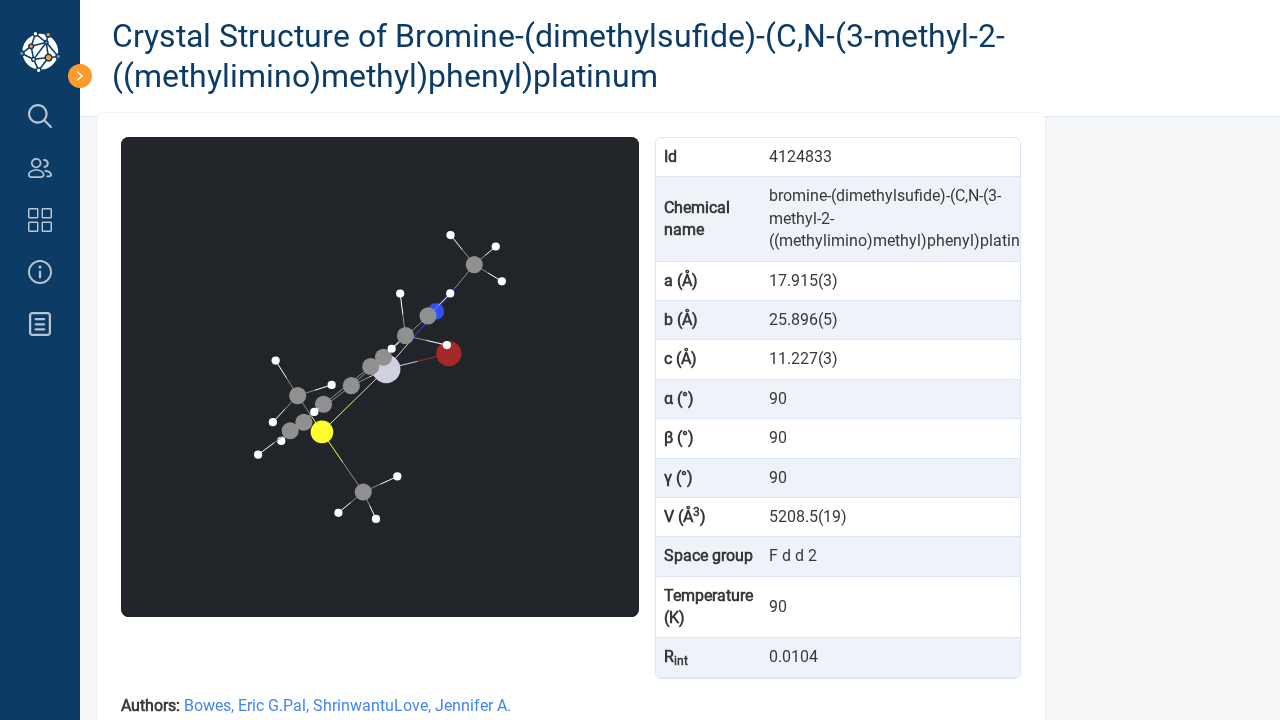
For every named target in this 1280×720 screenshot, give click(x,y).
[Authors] (40, 168)
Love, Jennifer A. (452, 705)
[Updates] (40, 324)
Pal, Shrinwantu (338, 705)
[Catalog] (40, 220)
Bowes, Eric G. (233, 705)
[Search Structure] (40, 116)
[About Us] (40, 272)
